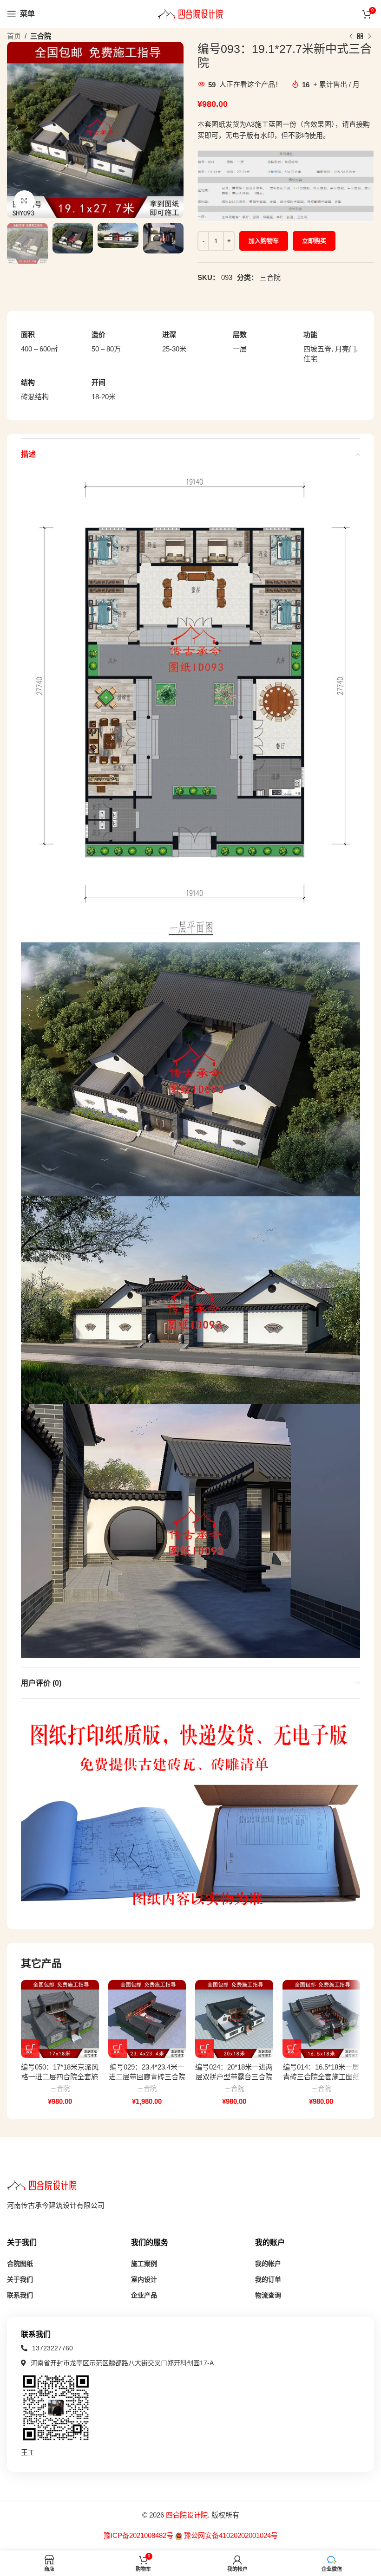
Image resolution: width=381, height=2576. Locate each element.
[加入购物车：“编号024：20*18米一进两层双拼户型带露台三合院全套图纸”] (204, 2049)
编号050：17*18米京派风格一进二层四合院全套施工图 (60, 2077)
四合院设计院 (187, 2515)
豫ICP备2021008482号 (139, 2535)
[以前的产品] (351, 37)
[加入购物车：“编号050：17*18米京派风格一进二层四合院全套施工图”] (30, 2049)
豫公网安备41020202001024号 (231, 2535)
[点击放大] (24, 201)
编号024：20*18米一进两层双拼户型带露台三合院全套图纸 (234, 2077)
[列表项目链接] (47, 2348)
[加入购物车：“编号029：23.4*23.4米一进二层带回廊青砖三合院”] (118, 2049)
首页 (14, 36)
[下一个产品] (369, 37)
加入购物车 (264, 241)
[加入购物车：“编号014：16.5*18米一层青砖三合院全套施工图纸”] (292, 2049)
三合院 (41, 36)
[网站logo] (190, 13)
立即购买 (314, 241)
